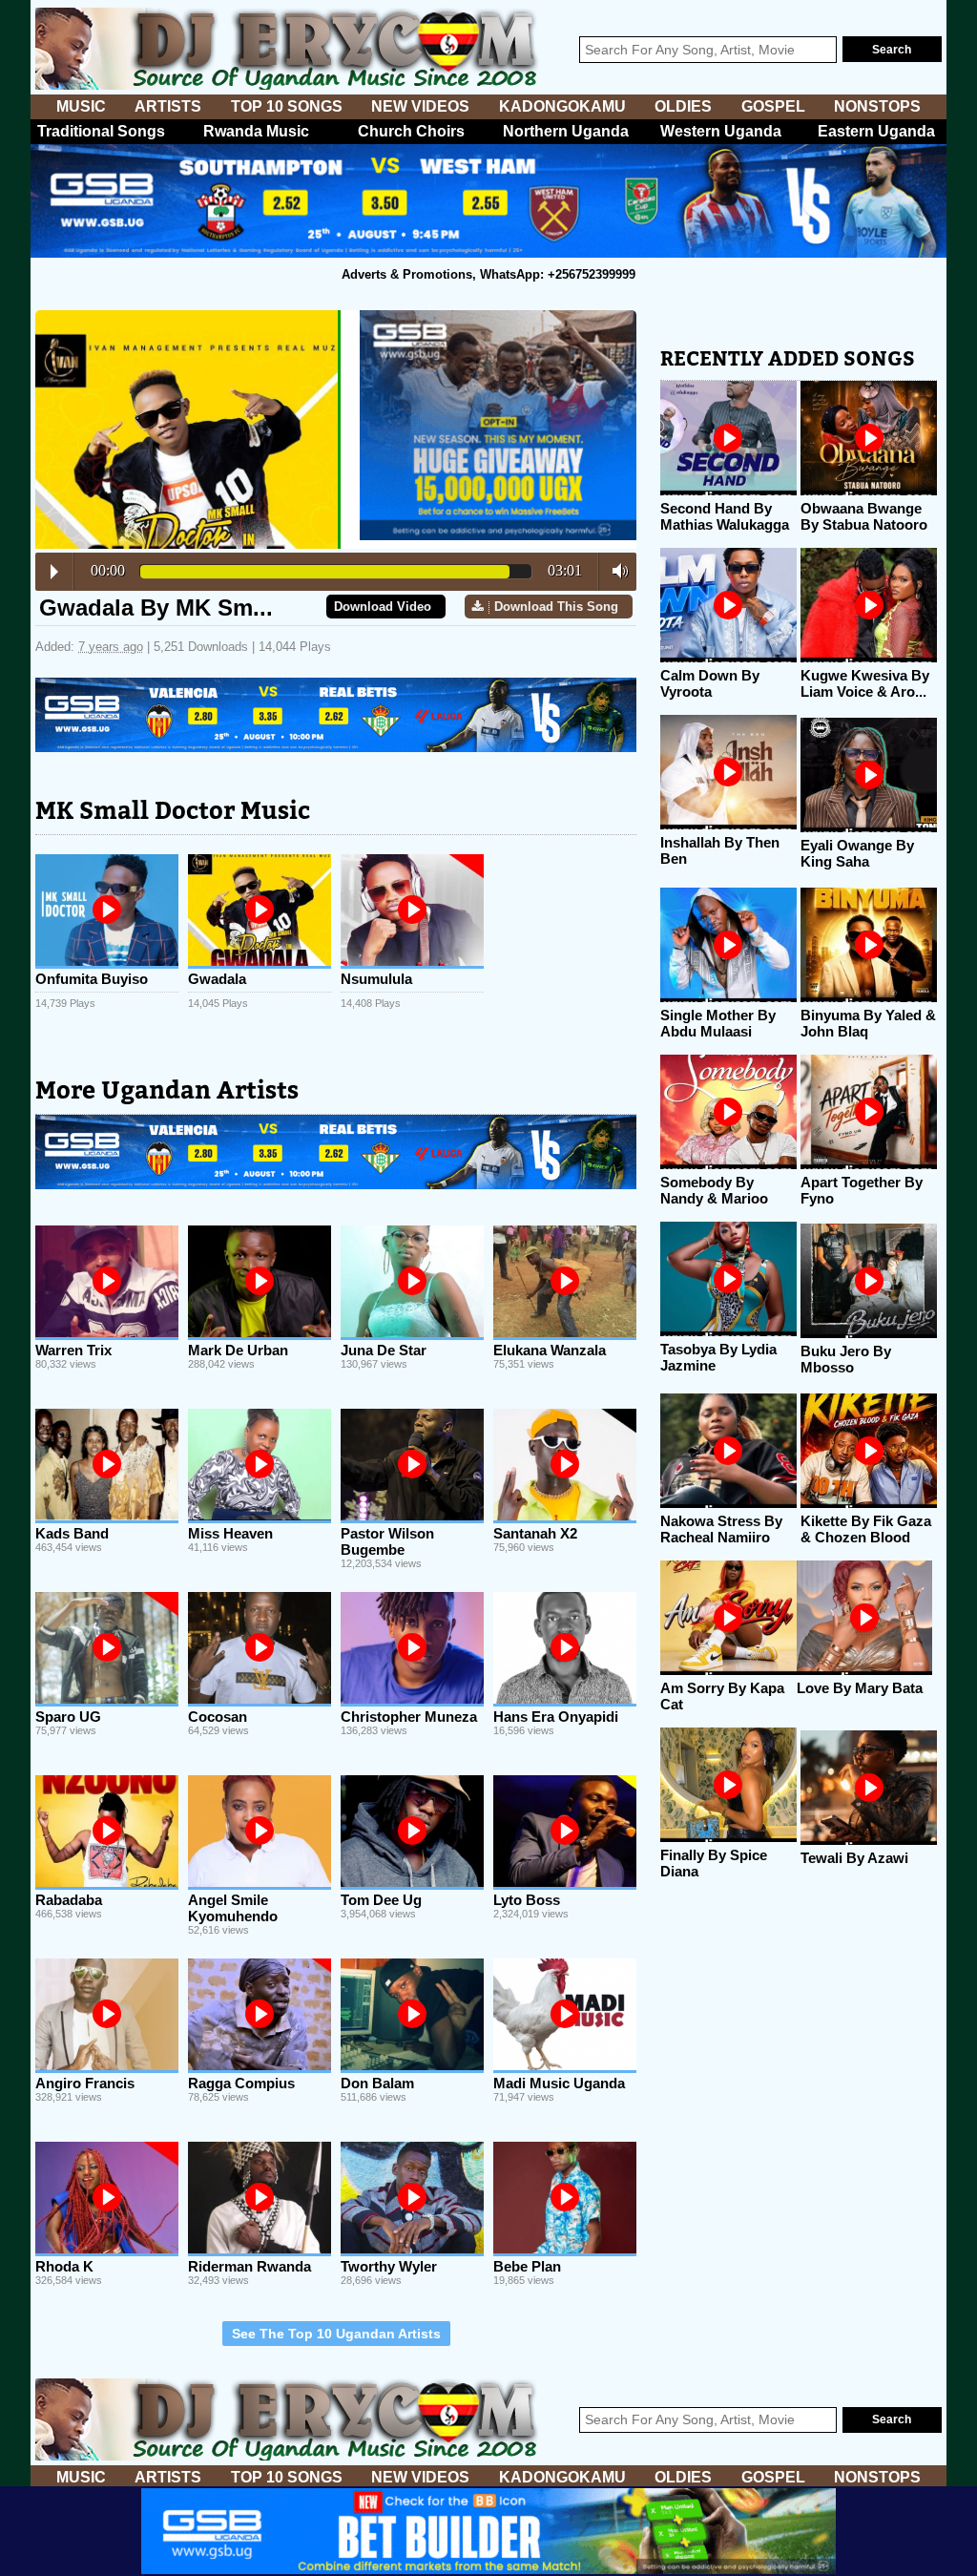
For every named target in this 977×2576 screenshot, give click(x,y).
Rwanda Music (256, 131)
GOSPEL (773, 106)
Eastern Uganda (876, 131)
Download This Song (556, 607)
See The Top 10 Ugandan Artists (336, 2334)
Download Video (383, 607)
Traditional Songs (101, 131)
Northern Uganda (566, 131)
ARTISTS (168, 106)
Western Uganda (721, 131)
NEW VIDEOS (420, 106)
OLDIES (683, 106)
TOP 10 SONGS (287, 106)
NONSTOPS (877, 106)
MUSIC (81, 106)
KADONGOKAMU (562, 106)
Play (54, 572)
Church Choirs (411, 131)
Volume (615, 571)
